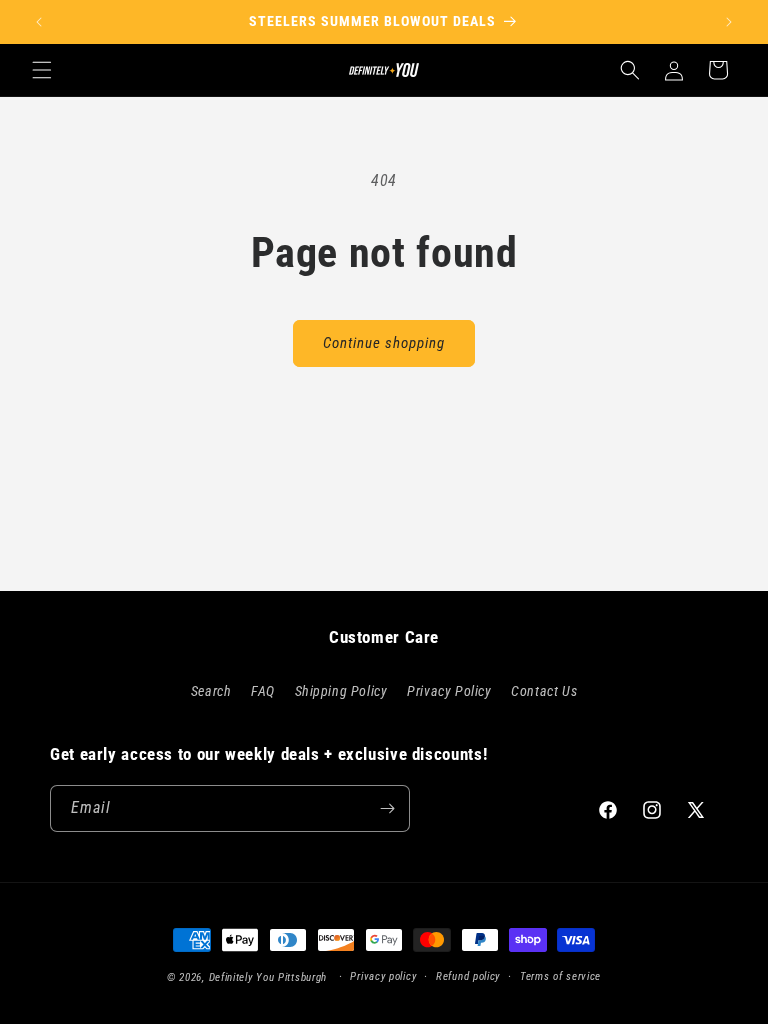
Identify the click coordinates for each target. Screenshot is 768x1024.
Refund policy (468, 976)
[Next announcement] (729, 22)
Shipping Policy (341, 691)
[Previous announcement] (39, 22)
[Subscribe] (387, 808)
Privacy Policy (449, 691)
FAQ (263, 691)
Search (211, 691)
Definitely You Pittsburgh (268, 977)
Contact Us (544, 691)
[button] (42, 70)
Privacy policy (383, 976)
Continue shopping (384, 343)
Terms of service (560, 976)
